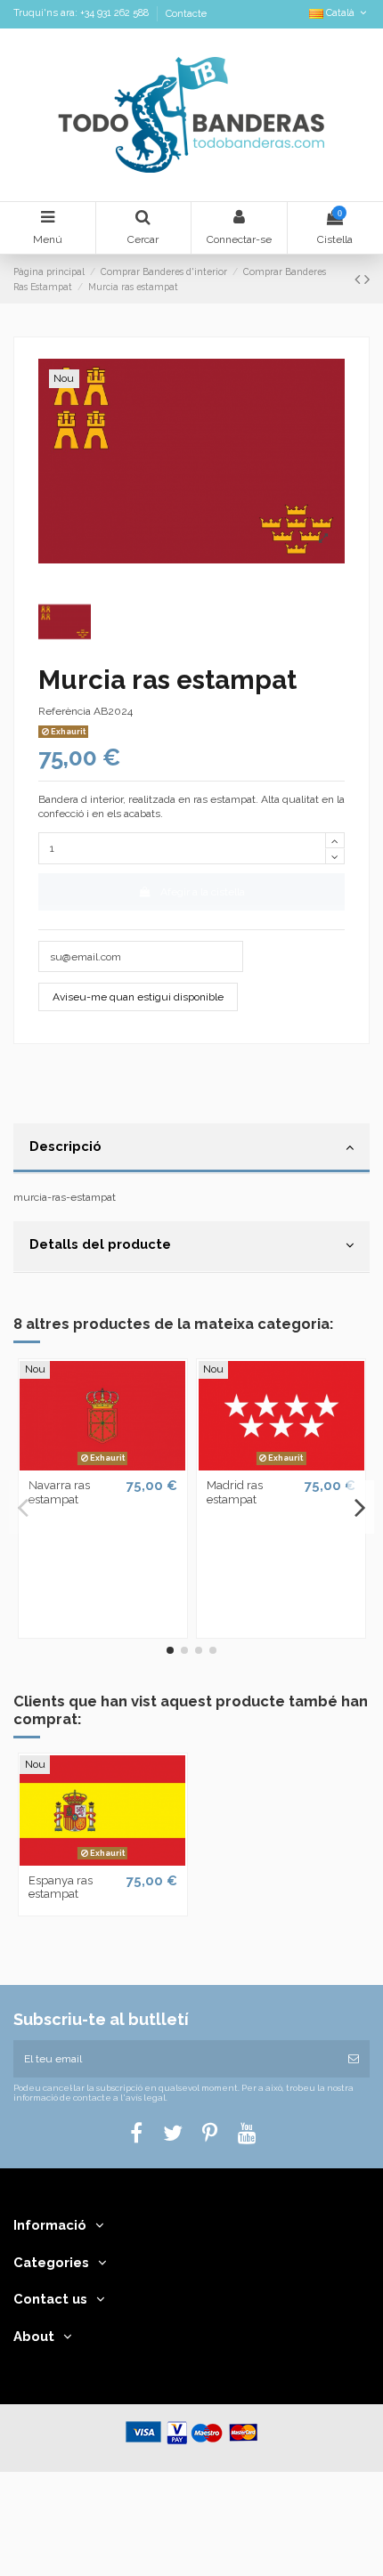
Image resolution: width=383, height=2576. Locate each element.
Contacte (186, 14)
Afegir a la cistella (203, 892)
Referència (65, 711)
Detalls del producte (100, 1244)
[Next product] (367, 279)
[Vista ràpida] (102, 1465)
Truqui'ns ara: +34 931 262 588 (82, 14)
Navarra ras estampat (59, 1492)
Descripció (65, 1146)
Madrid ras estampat (235, 1492)
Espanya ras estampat (61, 1887)
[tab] (191, 1149)
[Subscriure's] (354, 2059)
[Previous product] (359, 279)
